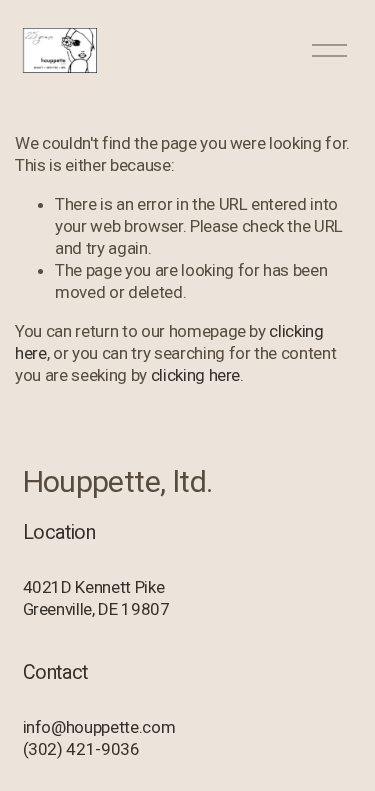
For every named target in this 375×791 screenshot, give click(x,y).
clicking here (196, 375)
